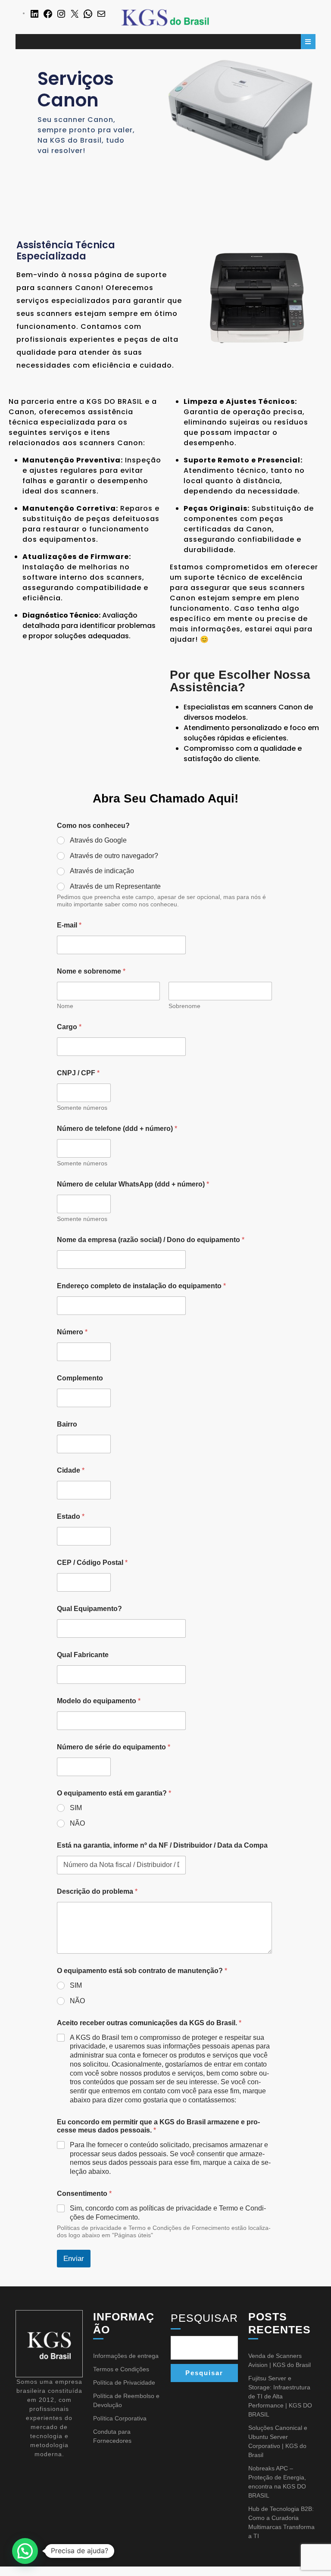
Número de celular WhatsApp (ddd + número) (133, 1184)
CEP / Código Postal (92, 1563)
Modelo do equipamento (99, 1701)
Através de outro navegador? (114, 856)
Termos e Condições (121, 2369)
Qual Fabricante (83, 1655)
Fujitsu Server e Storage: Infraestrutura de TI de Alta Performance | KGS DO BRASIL (280, 2396)
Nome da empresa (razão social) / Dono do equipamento (151, 1240)
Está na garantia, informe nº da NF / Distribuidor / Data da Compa (162, 1845)
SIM (76, 1808)
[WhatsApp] (88, 13)
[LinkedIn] (34, 13)
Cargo (69, 1027)
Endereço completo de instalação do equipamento (141, 1286)
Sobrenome (184, 1006)
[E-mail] (101, 13)
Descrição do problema (97, 1891)
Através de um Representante (115, 886)
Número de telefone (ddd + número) (117, 1129)
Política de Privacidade (124, 2382)
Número (72, 1332)
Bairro (67, 1424)
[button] (25, 2551)
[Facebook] (48, 13)
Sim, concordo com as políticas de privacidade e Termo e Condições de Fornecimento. (168, 2213)
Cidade (71, 1470)
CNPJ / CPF (78, 1073)
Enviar (74, 2259)
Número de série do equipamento (114, 1747)
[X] (75, 13)
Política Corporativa (120, 2418)
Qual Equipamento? (89, 1609)
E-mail (69, 925)
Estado (71, 1516)
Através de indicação (102, 871)
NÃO (77, 1823)
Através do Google (98, 840)
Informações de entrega (126, 2356)
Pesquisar (204, 2318)
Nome (65, 1006)
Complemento (80, 1378)
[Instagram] (61, 13)
